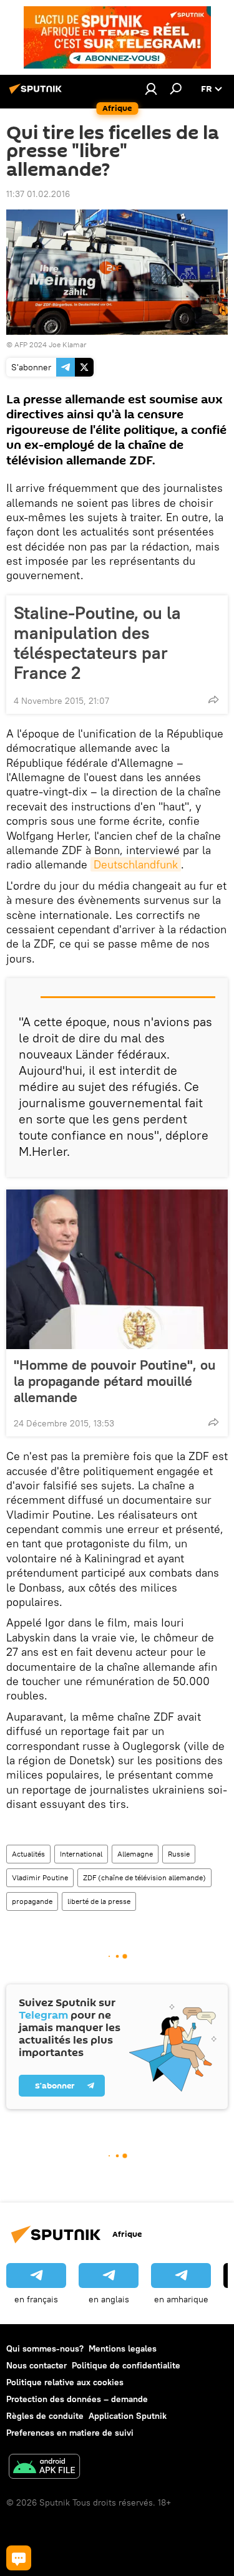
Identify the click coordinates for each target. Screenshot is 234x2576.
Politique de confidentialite (126, 2365)
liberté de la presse (99, 1901)
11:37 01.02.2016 (38, 194)
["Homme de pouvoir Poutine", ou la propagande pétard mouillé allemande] (117, 1269)
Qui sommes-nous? (45, 2348)
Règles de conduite (45, 2416)
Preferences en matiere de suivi (70, 2433)
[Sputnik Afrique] (37, 94)
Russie (179, 1854)
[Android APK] (44, 2468)
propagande (32, 1901)
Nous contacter (37, 2365)
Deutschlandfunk (136, 864)
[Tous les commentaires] (19, 2558)
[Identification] (151, 89)
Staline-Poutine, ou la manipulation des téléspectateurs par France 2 (97, 643)
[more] (213, 699)
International (81, 1854)
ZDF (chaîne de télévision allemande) (144, 1877)
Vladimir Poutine (40, 1877)
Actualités (28, 1854)
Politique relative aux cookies (65, 2382)
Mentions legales (123, 2348)
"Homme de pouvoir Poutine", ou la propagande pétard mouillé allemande (115, 1381)
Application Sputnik (128, 2416)
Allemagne (135, 1854)
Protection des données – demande (77, 2399)
